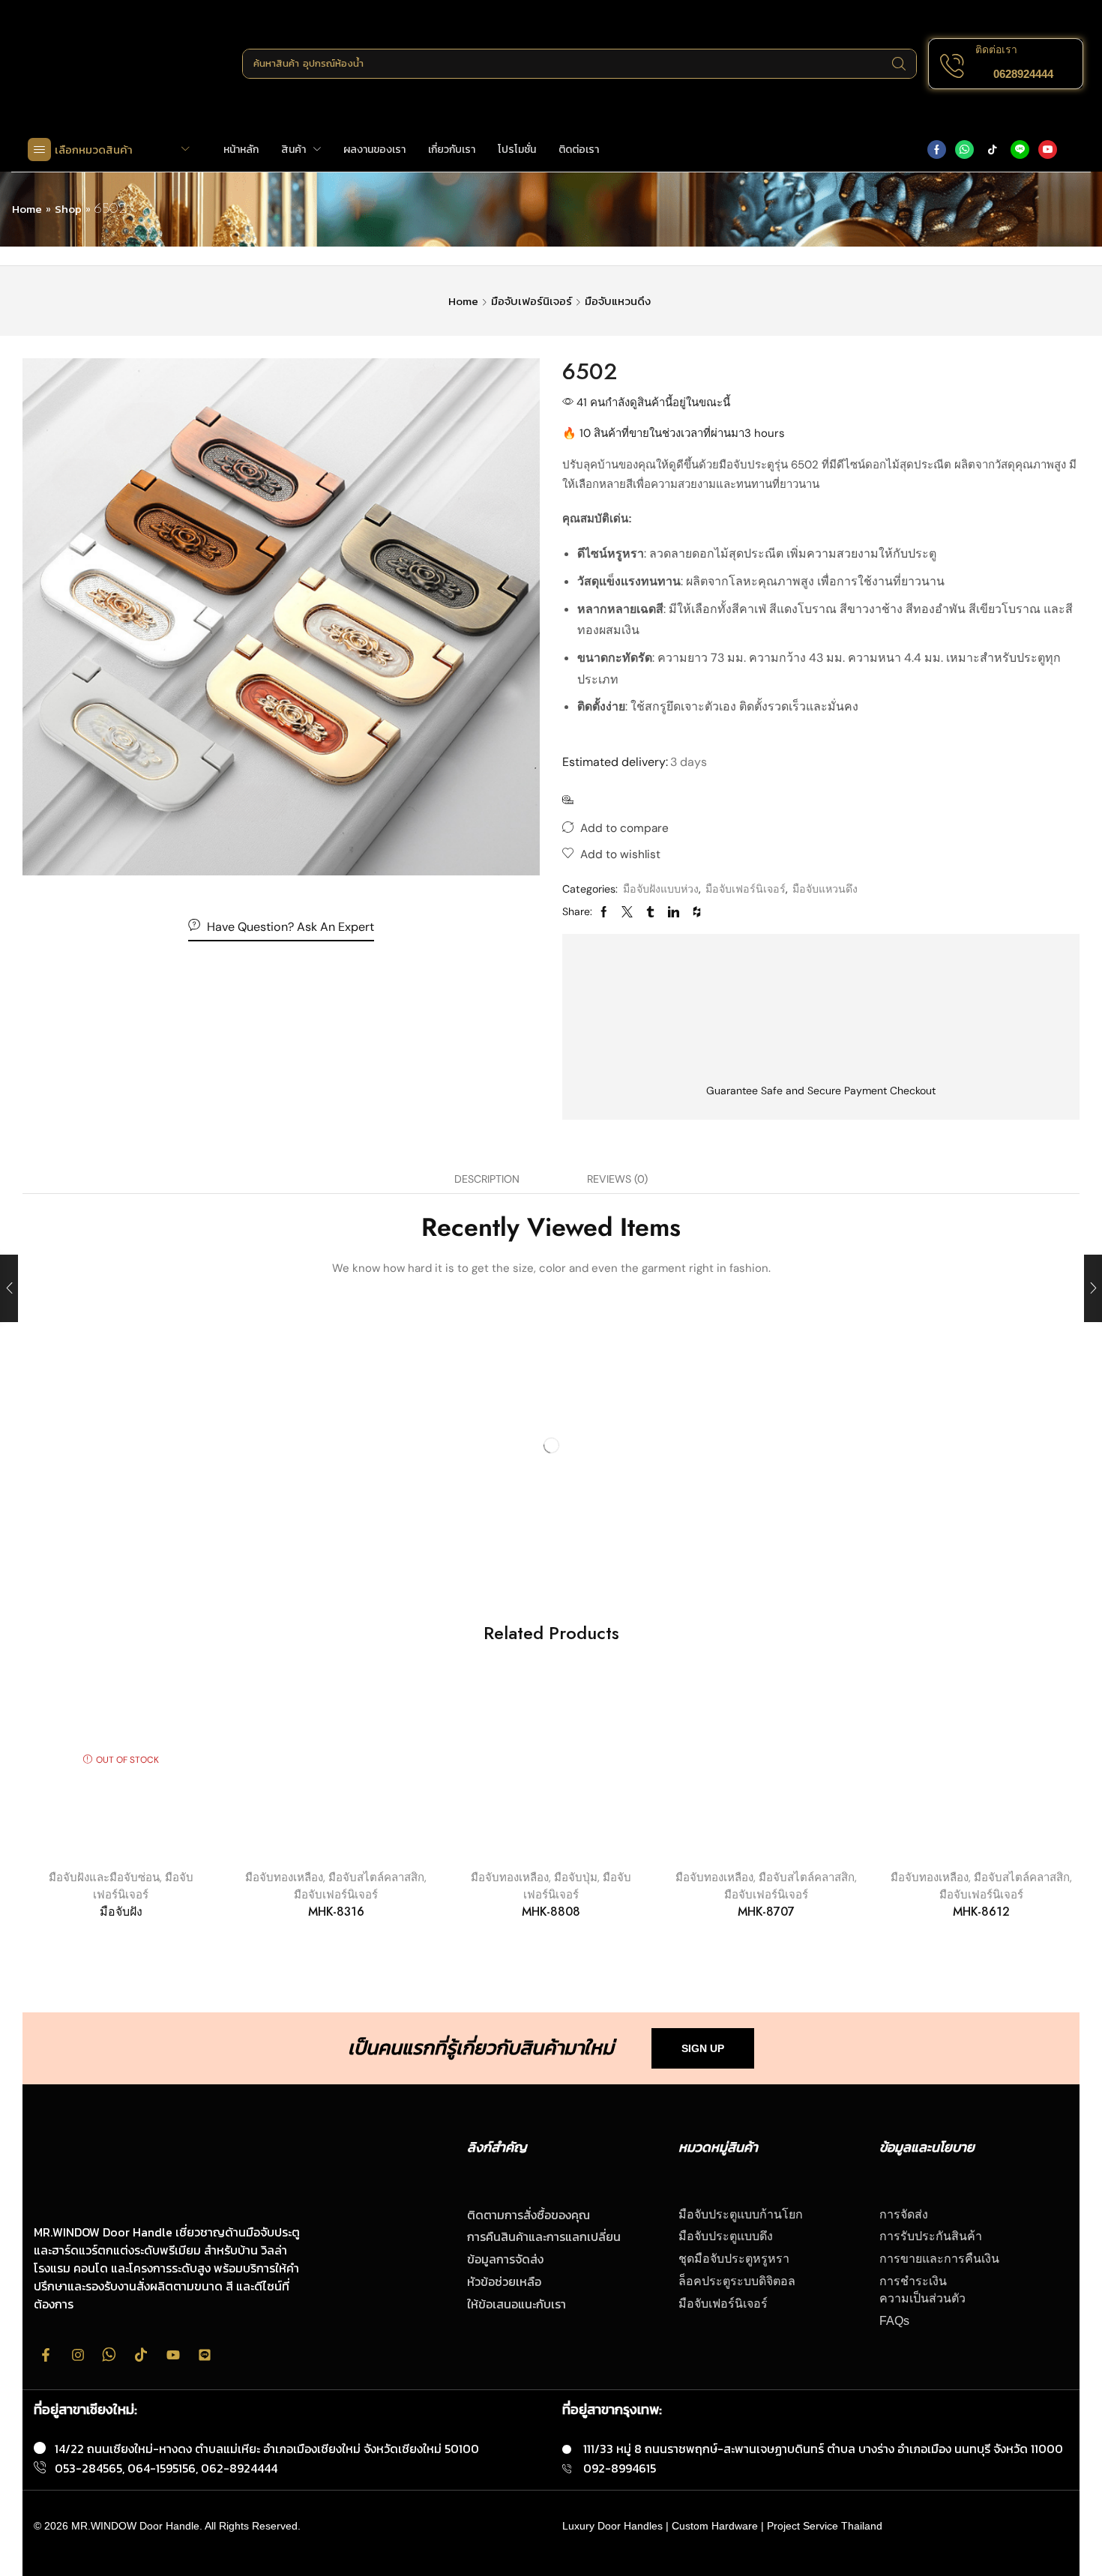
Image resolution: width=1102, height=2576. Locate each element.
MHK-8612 (981, 1912)
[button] (1023, 74)
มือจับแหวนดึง (618, 301)
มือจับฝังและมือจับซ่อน (104, 1877)
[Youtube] (1048, 150)
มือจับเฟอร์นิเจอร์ (532, 301)
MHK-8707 (766, 1912)
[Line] (1020, 150)
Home (27, 209)
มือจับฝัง (121, 1912)
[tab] (487, 1179)
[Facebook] (937, 150)
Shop (68, 209)
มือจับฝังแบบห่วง (661, 889)
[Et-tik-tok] (141, 2355)
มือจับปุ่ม (576, 1877)
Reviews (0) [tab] (617, 1179)
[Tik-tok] (992, 150)
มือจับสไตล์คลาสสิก (376, 1877)
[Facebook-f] (46, 2355)
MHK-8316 (336, 1912)
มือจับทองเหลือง (284, 1877)
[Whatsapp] (964, 150)
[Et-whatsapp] (109, 2355)
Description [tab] (487, 1179)
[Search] (898, 64)
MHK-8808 (551, 1912)
